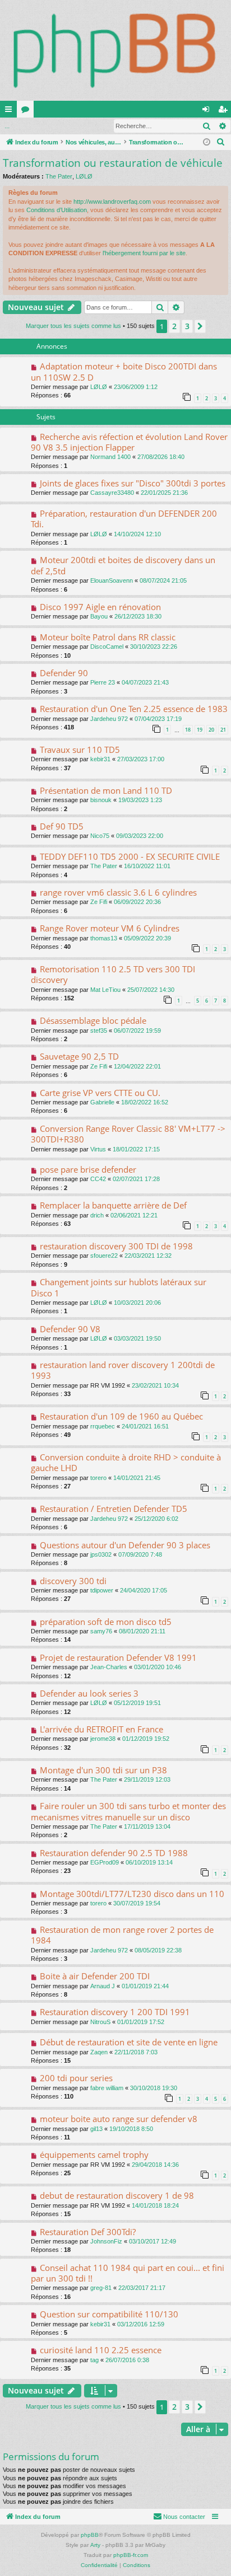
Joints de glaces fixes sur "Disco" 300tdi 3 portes (133, 483)
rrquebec (103, 1426)
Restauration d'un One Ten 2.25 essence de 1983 (134, 709)
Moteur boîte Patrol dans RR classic (108, 637)
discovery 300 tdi (73, 1581)
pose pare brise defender (88, 1169)
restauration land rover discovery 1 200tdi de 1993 (123, 1370)
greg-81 (101, 2288)
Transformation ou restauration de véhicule (113, 163)
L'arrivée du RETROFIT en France (101, 1729)
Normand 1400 (110, 457)
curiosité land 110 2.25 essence (101, 2350)
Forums (27, 111)
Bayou (99, 616)
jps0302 (101, 1554)
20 (211, 730)
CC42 (98, 1179)
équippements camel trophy (94, 2155)
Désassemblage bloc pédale (93, 1020)
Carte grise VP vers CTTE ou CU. (100, 1093)
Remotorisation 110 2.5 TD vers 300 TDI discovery (113, 974)
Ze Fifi (99, 902)
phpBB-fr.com (131, 2555)
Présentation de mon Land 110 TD (106, 790)
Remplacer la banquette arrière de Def (113, 1205)
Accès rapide (11, 111)
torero (98, 1478)
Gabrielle (102, 1102)
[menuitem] (221, 142)
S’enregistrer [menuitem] (225, 111)
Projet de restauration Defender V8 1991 (118, 1657)
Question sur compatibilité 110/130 (109, 2314)
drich (97, 1215)
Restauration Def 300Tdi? (88, 2232)
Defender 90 (64, 673)
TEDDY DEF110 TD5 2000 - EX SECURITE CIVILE (130, 856)
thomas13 (104, 938)
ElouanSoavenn (112, 580)
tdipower (102, 1590)
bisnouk (101, 800)
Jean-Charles (109, 1667)
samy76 (101, 1631)
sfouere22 (104, 1256)
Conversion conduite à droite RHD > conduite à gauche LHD (126, 1462)
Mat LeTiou (105, 990)
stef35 (99, 1031)
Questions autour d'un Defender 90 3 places (125, 1545)
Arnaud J (103, 1986)
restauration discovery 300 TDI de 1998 (116, 1246)
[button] (200, 326)
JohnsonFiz (106, 2241)
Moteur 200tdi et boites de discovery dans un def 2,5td (123, 565)
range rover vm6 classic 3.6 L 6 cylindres (118, 892)
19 (200, 730)
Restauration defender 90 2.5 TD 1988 (114, 1853)
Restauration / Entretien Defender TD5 (114, 1509)
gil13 (96, 2129)
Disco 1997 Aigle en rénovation (100, 607)
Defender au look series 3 (89, 1693)
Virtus (98, 1149)
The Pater (59, 176)
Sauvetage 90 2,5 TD (79, 1056)
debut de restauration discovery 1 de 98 (117, 2195)
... (7, 126)
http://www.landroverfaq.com (112, 202)
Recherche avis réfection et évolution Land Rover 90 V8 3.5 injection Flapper (129, 442)
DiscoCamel (107, 647)
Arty (95, 2545)
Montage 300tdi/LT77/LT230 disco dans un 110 (132, 1894)
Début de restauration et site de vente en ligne (129, 2042)
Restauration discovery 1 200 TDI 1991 (115, 2012)
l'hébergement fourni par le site (144, 253)
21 (223, 730)
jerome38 (103, 1739)
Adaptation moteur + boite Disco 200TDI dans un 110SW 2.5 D (124, 371)
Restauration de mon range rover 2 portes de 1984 (122, 1935)
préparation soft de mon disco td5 (106, 1622)
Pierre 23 (103, 682)
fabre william (107, 2088)
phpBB (90, 2535)
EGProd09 (105, 1862)
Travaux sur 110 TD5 (80, 750)
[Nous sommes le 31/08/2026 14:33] (207, 142)
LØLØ (84, 176)
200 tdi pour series (76, 2078)
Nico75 (100, 836)
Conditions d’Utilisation (57, 210)
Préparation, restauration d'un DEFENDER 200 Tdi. (124, 519)
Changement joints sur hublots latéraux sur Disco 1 (119, 1287)
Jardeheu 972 (109, 719)
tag (94, 2360)
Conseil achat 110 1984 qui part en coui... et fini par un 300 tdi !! (128, 2273)
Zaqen (99, 2052)
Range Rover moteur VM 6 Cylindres (110, 928)
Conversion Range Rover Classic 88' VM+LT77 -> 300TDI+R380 (128, 1134)
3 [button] (187, 326)
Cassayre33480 (112, 493)
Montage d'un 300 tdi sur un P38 (103, 1770)
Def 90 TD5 (62, 826)
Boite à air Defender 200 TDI (95, 1976)
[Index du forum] (115, 50)
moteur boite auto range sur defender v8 (119, 2119)
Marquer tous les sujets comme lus (73, 326)
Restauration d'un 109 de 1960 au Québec (121, 1416)
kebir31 (100, 759)
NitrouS (100, 2022)
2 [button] (174, 326)
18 (188, 730)
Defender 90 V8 (70, 1329)
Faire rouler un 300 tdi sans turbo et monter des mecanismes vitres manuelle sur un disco (128, 1811)
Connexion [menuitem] (208, 111)
